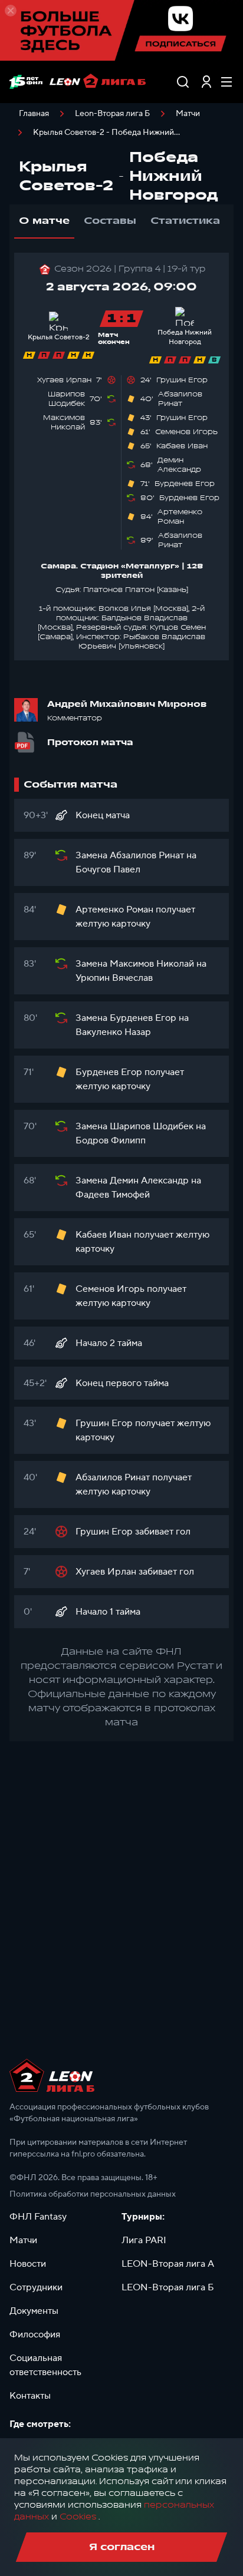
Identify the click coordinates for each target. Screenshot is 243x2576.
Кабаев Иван (182, 446)
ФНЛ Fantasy (38, 2217)
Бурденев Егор (185, 484)
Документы (34, 2311)
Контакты (30, 2396)
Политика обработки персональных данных (93, 2194)
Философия (35, 2334)
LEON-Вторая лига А (168, 2264)
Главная (34, 114)
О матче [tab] (44, 221)
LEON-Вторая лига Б (168, 2287)
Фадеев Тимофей (113, 1195)
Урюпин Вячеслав (114, 978)
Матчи (188, 114)
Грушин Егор (182, 380)
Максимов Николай (64, 422)
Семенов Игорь (186, 432)
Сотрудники (36, 2287)
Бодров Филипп (111, 1140)
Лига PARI (144, 2240)
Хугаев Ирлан (64, 380)
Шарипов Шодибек (66, 399)
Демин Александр (179, 465)
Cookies (78, 2517)
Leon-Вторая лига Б (112, 114)
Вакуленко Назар (113, 1032)
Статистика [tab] (185, 221)
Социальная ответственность (45, 2365)
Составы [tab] (110, 221)
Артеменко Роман (180, 517)
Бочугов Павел (108, 869)
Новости (28, 2264)
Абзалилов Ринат (180, 399)
